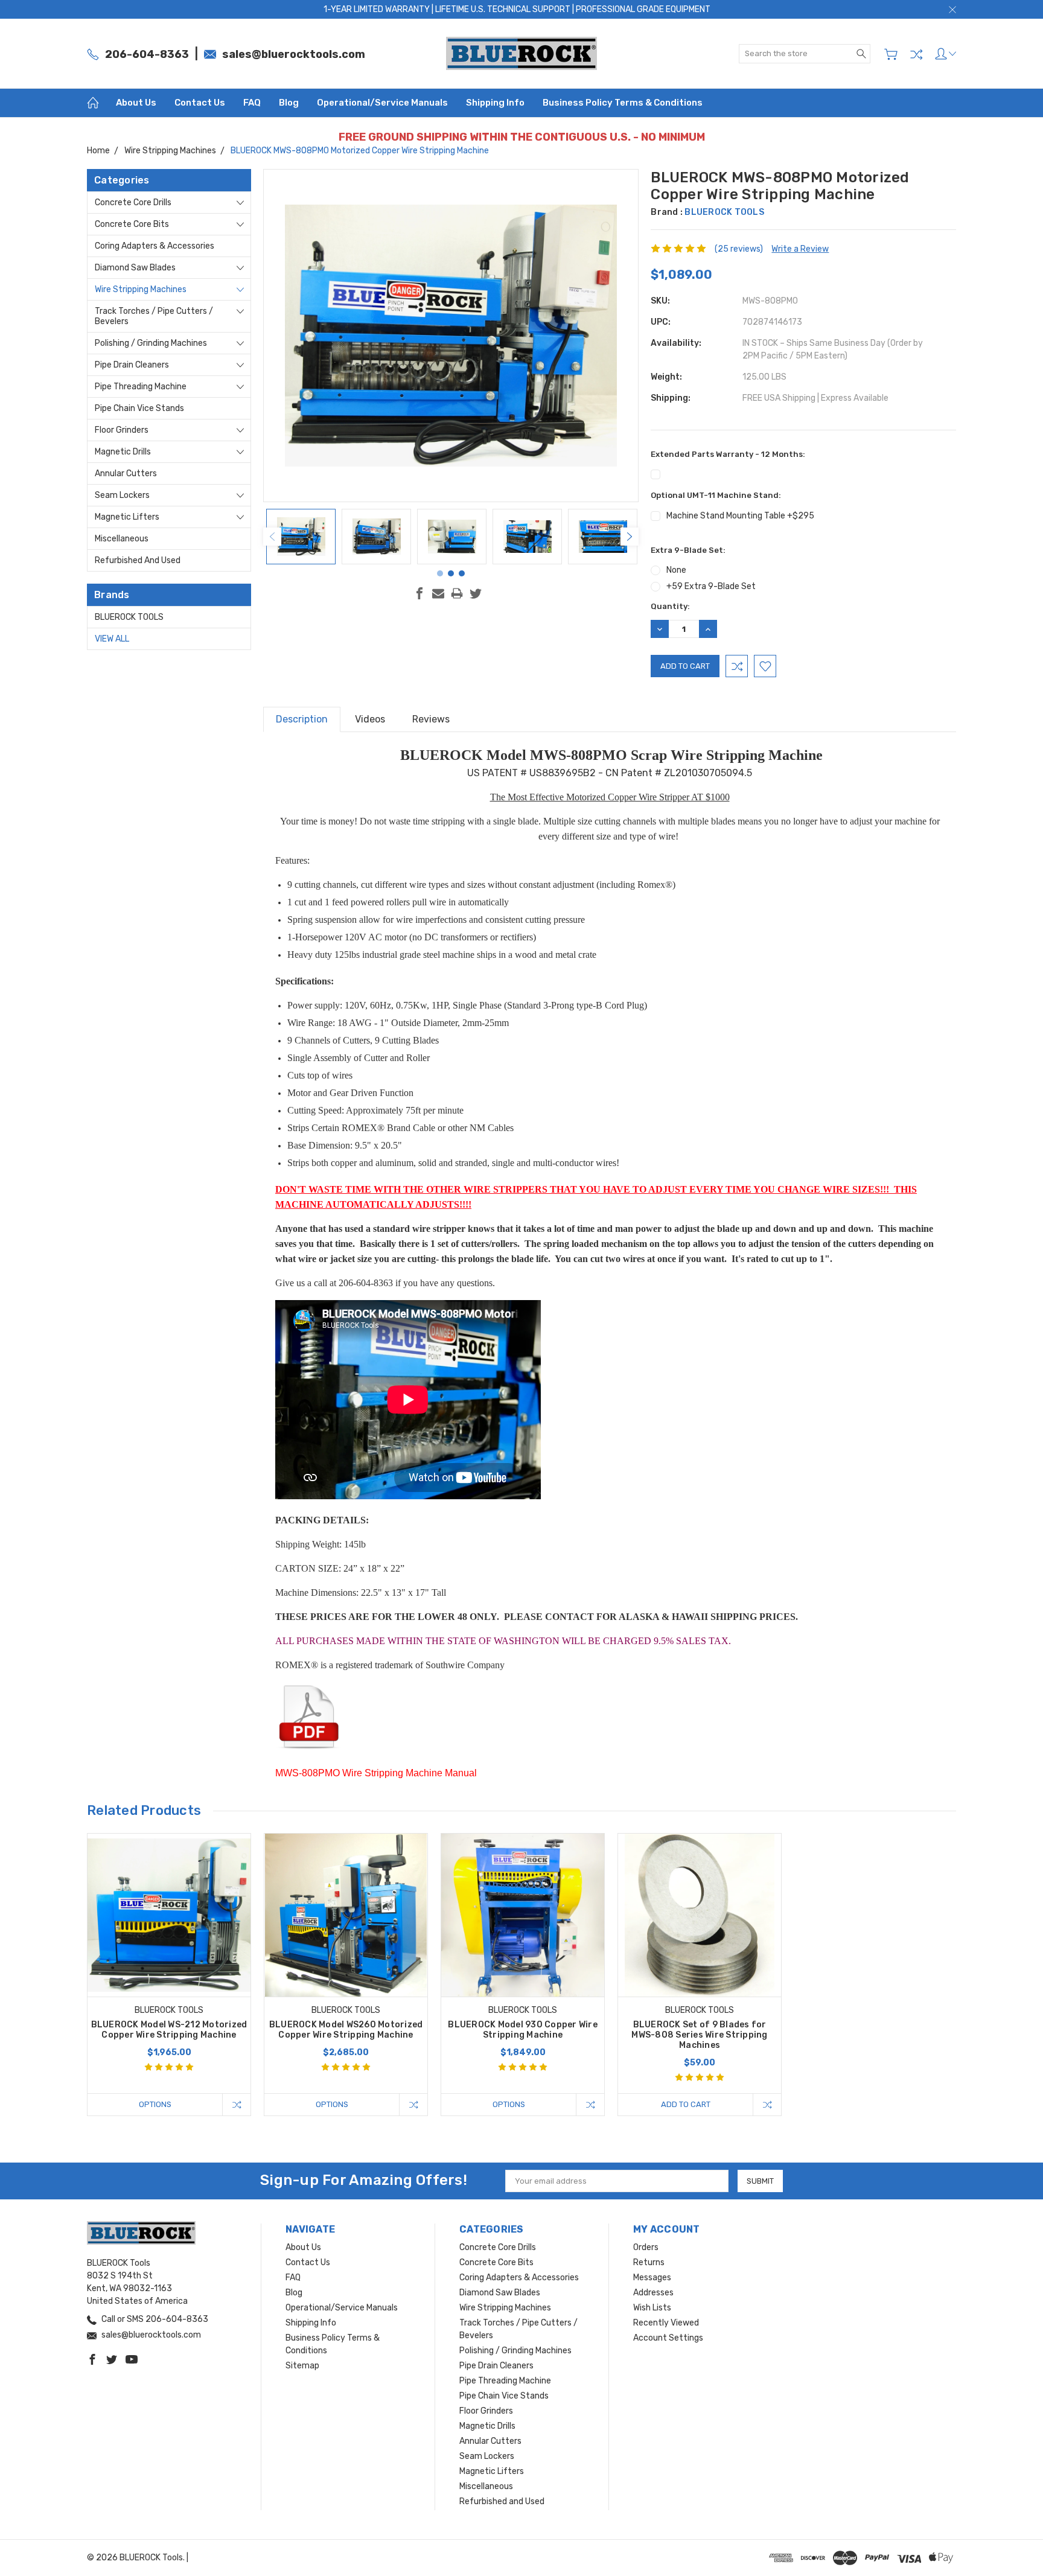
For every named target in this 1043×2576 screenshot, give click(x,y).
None (676, 570)
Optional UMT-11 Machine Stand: (716, 495)
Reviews (431, 719)
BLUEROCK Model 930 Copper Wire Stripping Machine (523, 2030)
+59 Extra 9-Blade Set (711, 586)
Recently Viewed (666, 2323)
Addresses (653, 2293)
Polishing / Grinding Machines (151, 343)
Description (302, 719)
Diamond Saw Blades (135, 268)
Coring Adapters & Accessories (155, 246)
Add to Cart (686, 2104)
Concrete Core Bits (132, 224)
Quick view (169, 1948)
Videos (370, 719)
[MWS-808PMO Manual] (315, 1719)
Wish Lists (652, 2308)
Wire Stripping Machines (141, 289)
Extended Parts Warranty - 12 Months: (728, 454)
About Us (136, 103)
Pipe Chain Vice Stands (139, 408)
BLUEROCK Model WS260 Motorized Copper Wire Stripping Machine (346, 2030)
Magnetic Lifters (127, 517)
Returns (649, 2262)
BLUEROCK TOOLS (129, 617)
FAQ (252, 103)
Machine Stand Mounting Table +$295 (740, 516)
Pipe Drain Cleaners (132, 365)
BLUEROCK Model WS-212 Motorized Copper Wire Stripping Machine (169, 2030)
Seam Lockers (122, 495)
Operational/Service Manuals (382, 103)
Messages (652, 2278)
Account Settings (668, 2338)
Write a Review (800, 249)
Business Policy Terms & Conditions (623, 103)
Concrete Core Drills (133, 202)
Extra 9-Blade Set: (688, 550)
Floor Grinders (122, 430)
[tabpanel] (301, 537)
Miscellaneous (122, 539)
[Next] (630, 537)
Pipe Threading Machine (141, 387)
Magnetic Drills (123, 452)
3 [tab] (462, 573)
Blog (289, 103)
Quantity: (670, 606)
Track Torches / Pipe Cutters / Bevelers (154, 316)
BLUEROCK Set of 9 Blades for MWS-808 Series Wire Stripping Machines (699, 2035)
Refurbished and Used (138, 560)
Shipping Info (495, 103)
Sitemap (302, 2366)
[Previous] (272, 537)
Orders (646, 2247)
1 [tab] (440, 573)
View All (112, 639)
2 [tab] (451, 573)
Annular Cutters (126, 473)
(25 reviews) (739, 249)
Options (155, 2104)
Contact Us (200, 103)
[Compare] (916, 54)
